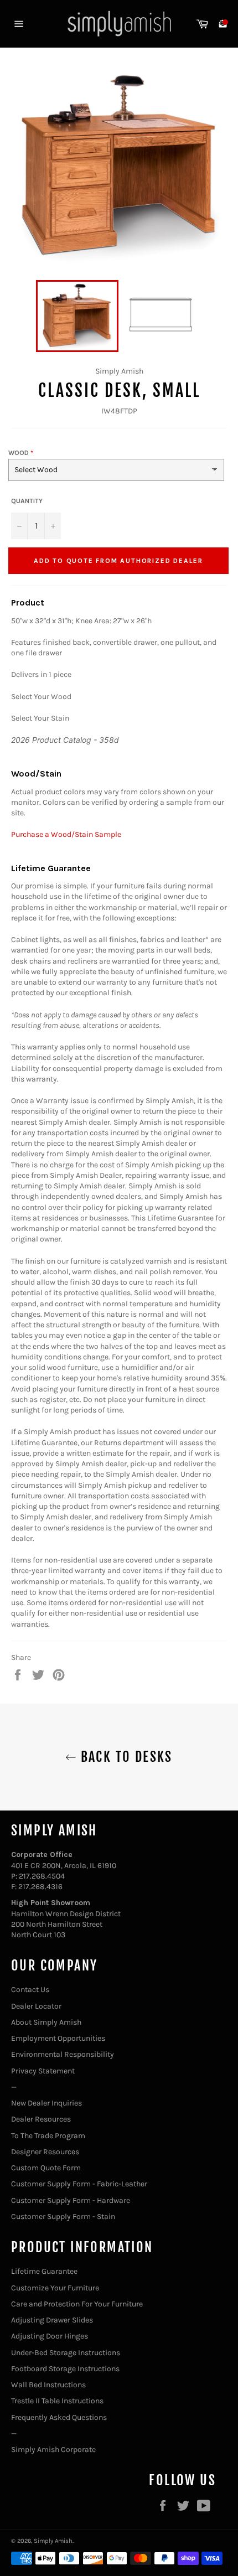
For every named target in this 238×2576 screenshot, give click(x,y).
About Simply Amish (46, 2022)
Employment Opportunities (58, 2038)
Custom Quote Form (46, 2168)
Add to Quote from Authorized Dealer (118, 561)
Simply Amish (53, 2541)
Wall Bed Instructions (48, 2385)
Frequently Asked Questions (59, 2417)
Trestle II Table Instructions (57, 2401)
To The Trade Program (48, 2136)
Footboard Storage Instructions (65, 2369)
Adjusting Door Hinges (50, 2336)
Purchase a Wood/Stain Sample (66, 834)
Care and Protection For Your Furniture (77, 2304)
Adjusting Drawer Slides (52, 2320)
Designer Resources (45, 2152)
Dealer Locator (36, 2006)
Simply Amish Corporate (53, 2450)
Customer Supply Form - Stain (63, 2217)
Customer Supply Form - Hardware (71, 2200)
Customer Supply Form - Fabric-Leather (79, 2184)
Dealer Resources (41, 2119)
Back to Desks (125, 1757)
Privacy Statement (43, 2071)
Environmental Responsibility (63, 2054)
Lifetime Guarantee (44, 2271)
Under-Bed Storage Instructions (66, 2353)
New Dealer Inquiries (46, 2103)
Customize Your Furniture (55, 2288)
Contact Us (30, 1990)
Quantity (27, 501)
